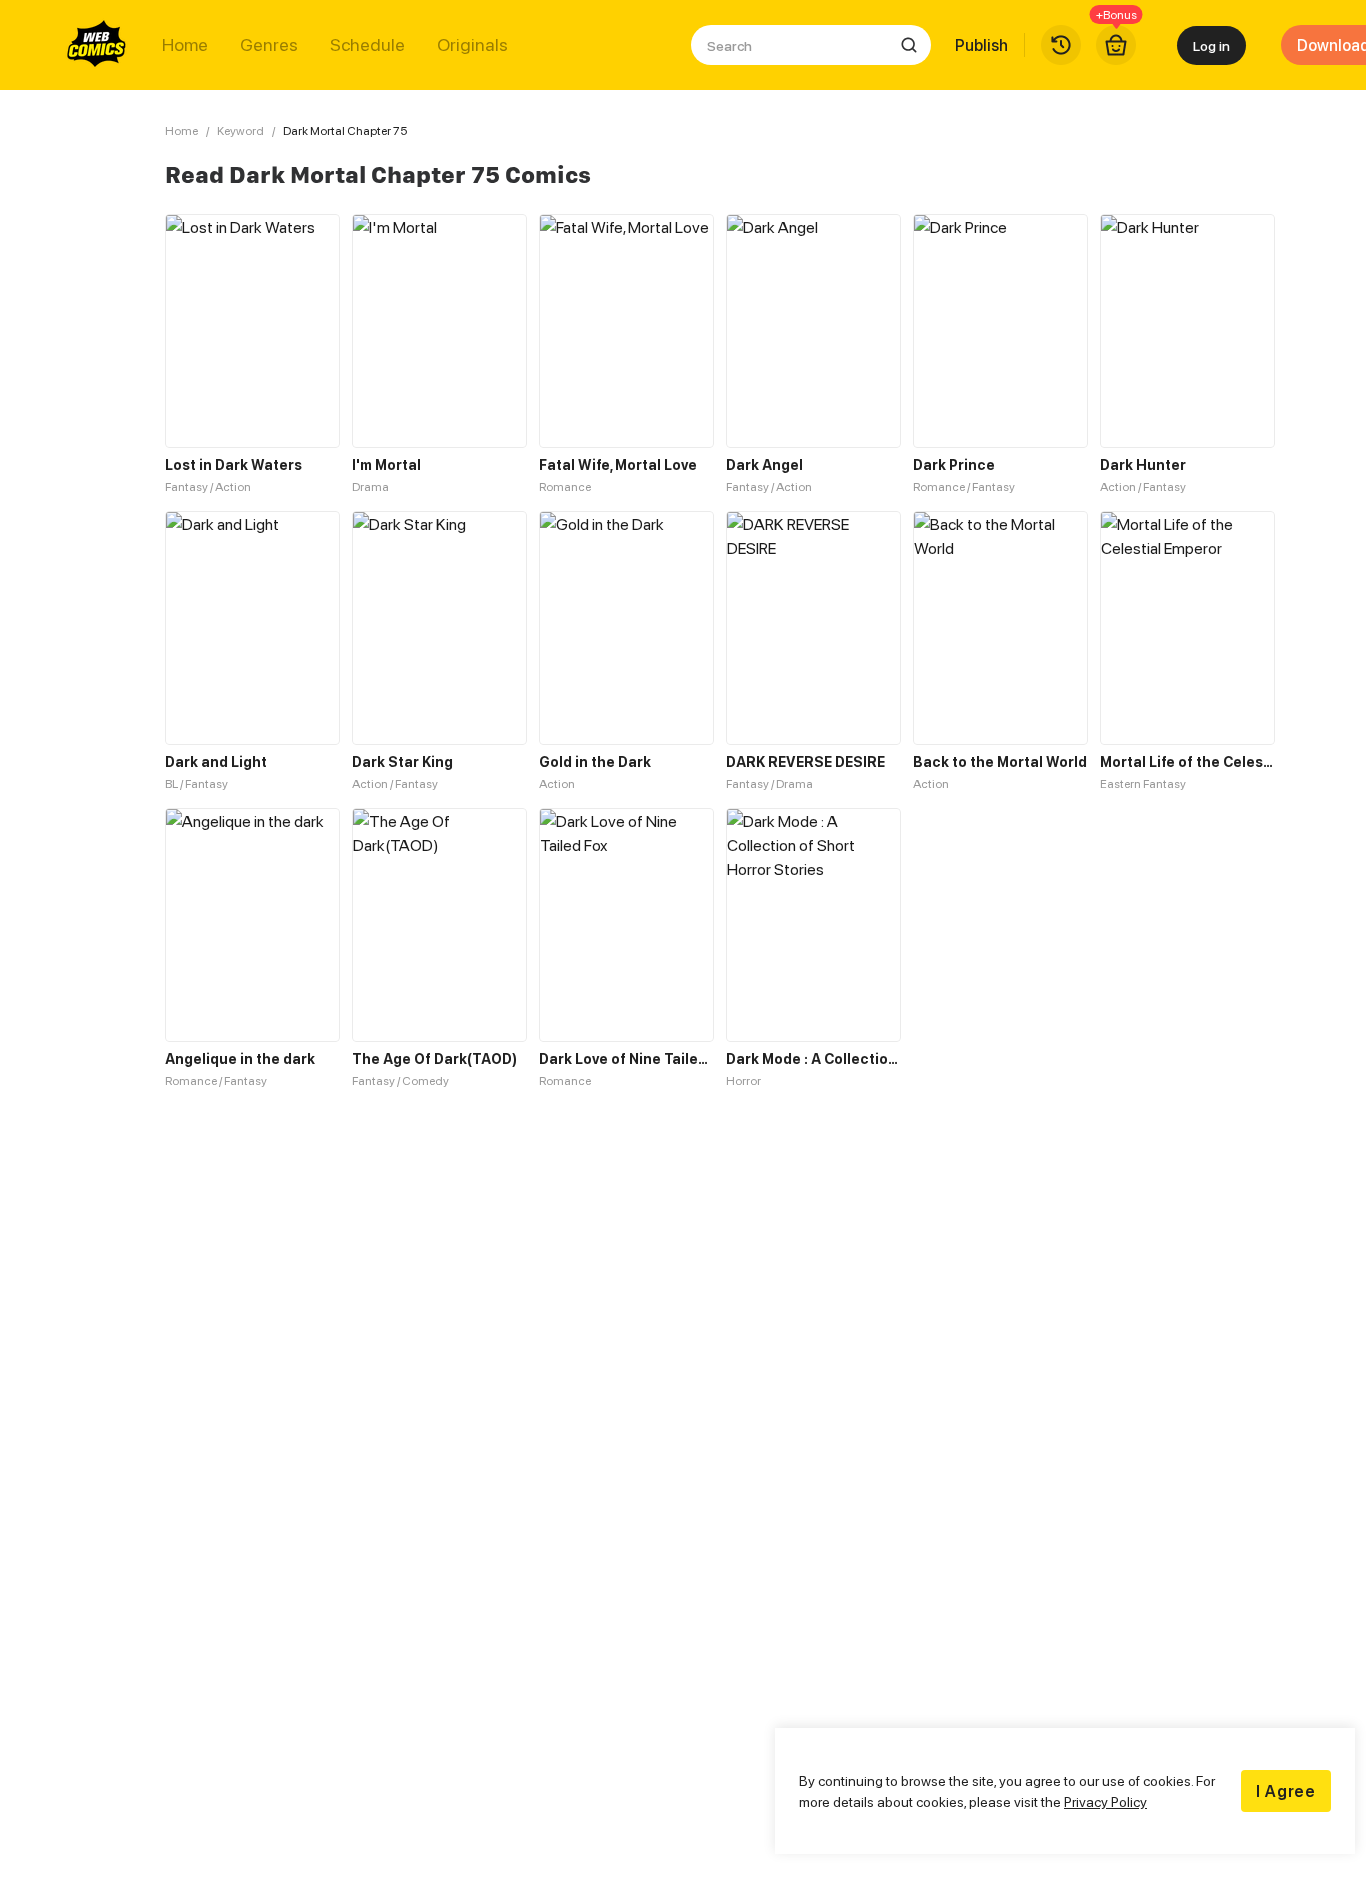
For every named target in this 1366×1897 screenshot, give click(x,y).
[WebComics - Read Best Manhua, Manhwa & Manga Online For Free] (97, 45)
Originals (472, 45)
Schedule (367, 45)
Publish (981, 45)
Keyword (240, 130)
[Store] (1116, 45)
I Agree (1286, 1791)
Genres (269, 45)
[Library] (1061, 45)
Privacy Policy (1105, 1801)
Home (185, 45)
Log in (1211, 45)
